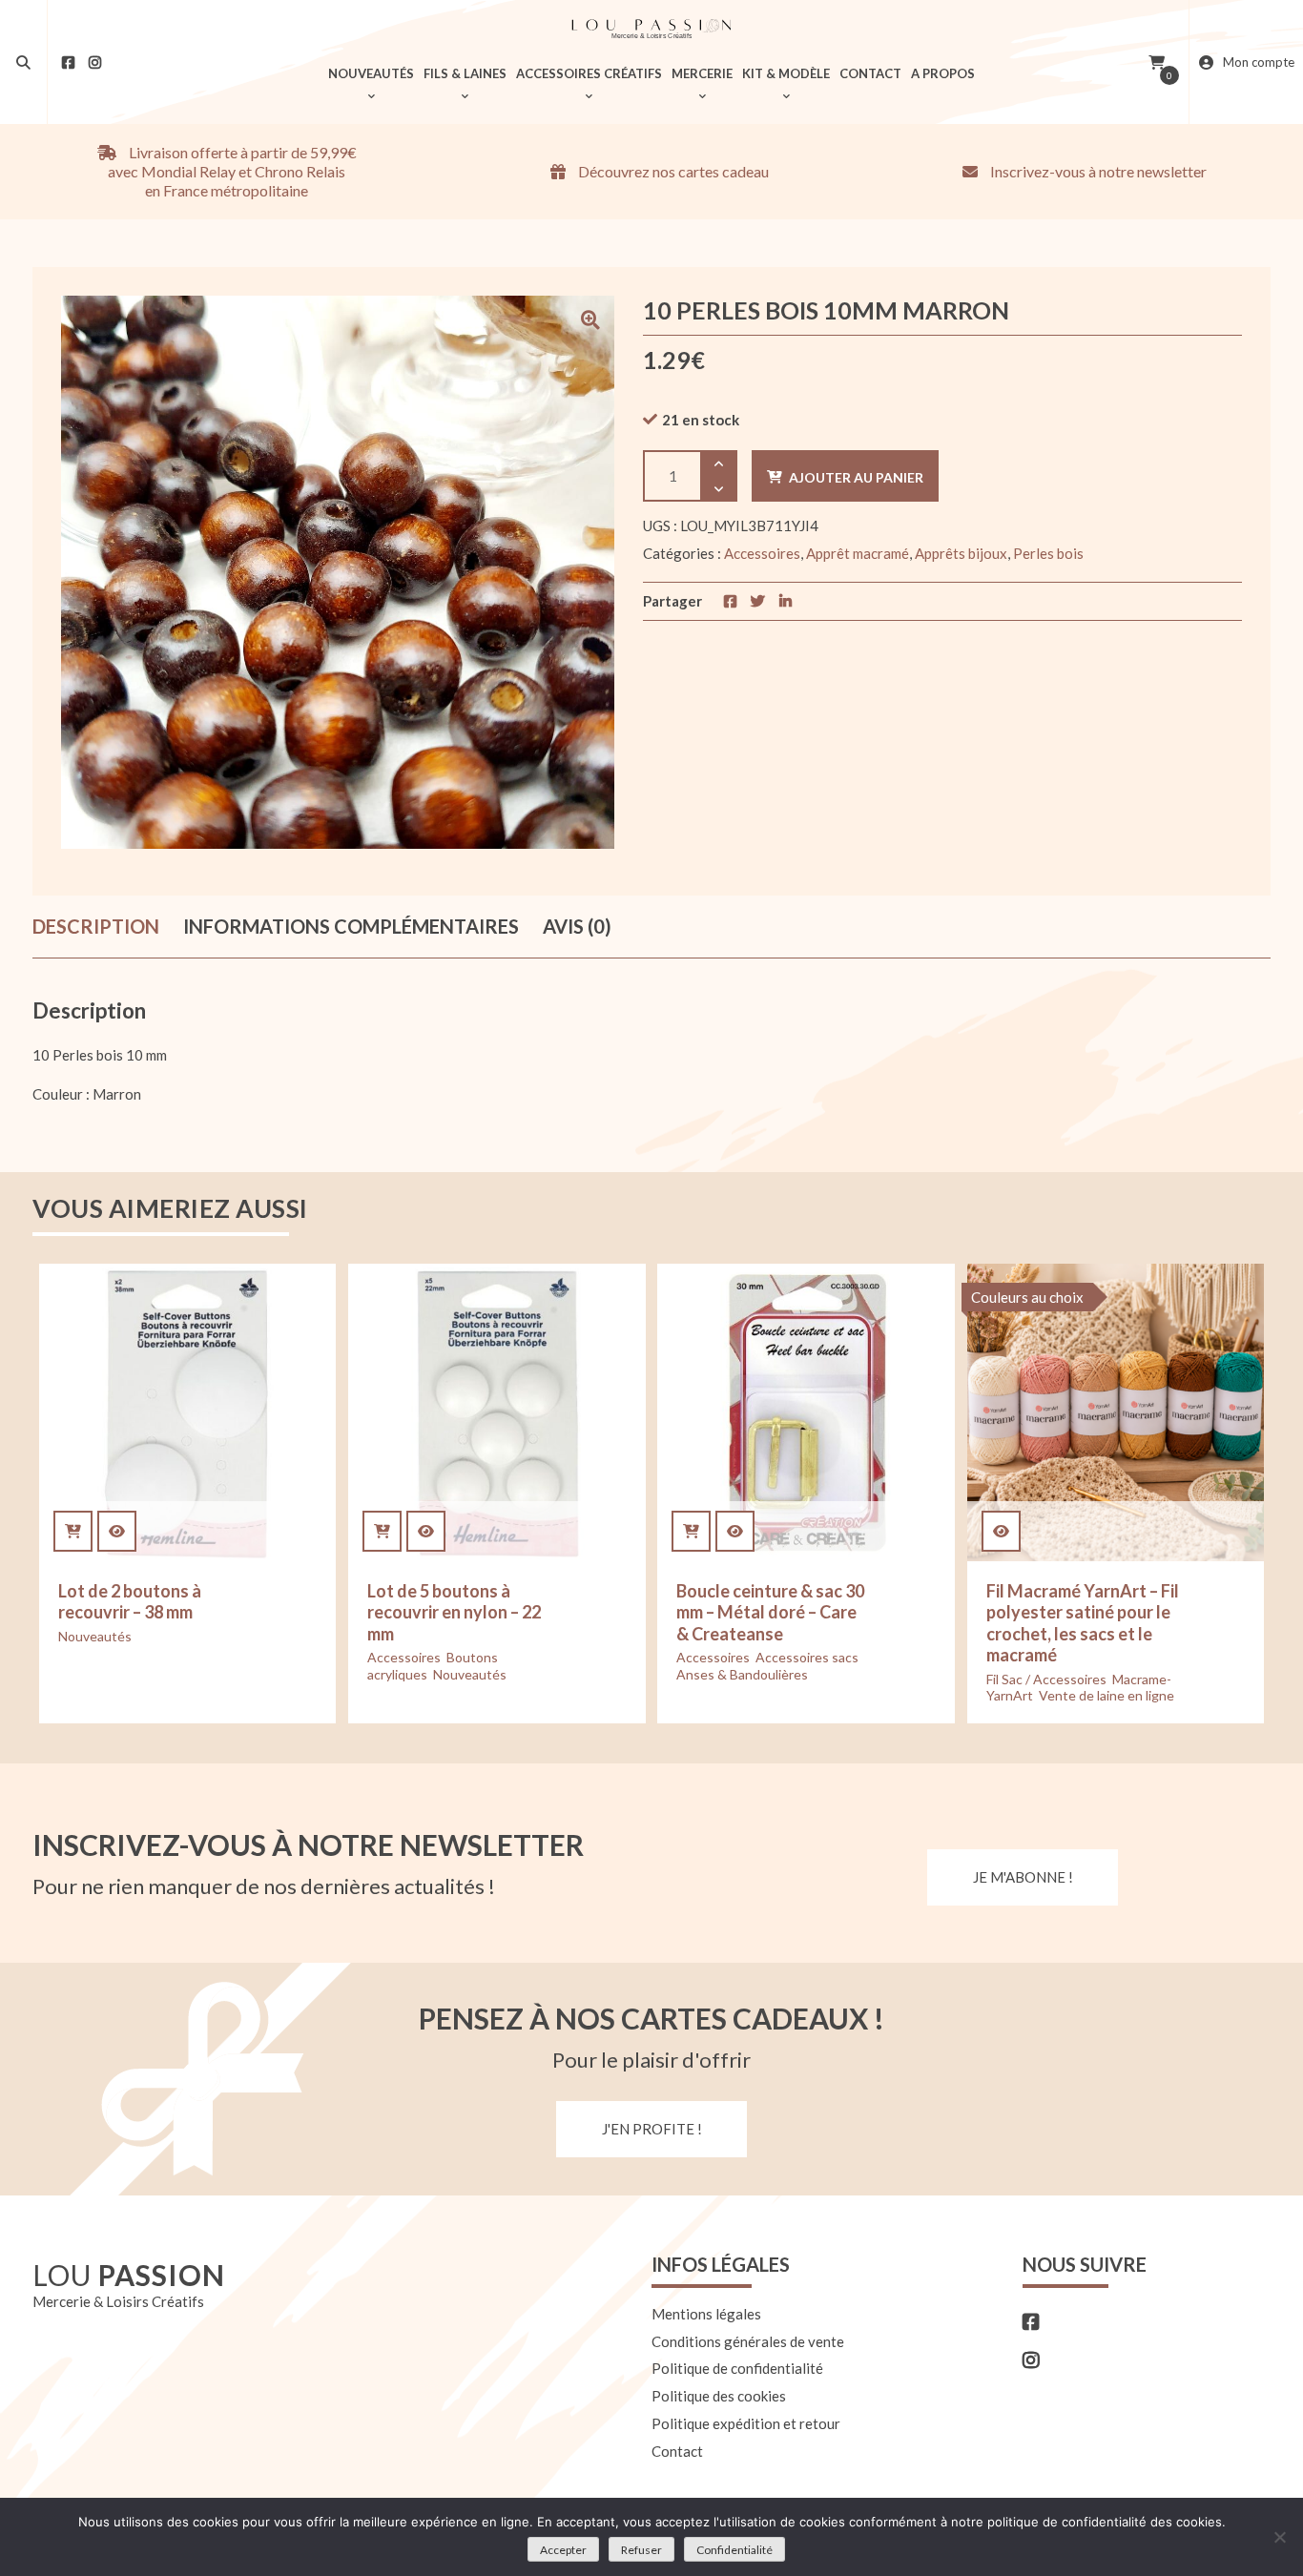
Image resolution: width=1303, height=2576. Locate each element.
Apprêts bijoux (961, 553)
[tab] (96, 927)
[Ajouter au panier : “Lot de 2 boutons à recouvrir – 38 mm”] (73, 1531)
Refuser (641, 2550)
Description (96, 926)
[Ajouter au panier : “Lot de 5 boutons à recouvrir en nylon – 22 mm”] (382, 1531)
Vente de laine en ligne (1107, 1695)
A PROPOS (943, 73)
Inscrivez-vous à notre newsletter (1097, 171)
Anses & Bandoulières (742, 1674)
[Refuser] (1279, 2537)
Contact (677, 2451)
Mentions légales (706, 2314)
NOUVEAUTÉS (371, 73)
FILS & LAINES (465, 73)
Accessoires (762, 553)
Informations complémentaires (351, 926)
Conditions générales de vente (748, 2341)
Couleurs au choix (1027, 1297)
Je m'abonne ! (1023, 1877)
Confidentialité (734, 2550)
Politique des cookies (719, 2396)
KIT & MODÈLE (786, 73)
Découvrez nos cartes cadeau (672, 171)
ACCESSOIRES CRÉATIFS (589, 73)
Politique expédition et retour (746, 2423)
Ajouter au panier (856, 477)
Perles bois (1048, 553)
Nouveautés (95, 1636)
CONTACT (870, 73)
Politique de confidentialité (737, 2368)
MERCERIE (702, 73)
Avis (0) (577, 926)
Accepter (563, 2550)
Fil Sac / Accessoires (1046, 1679)
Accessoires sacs (807, 1657)
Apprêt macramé (858, 553)
